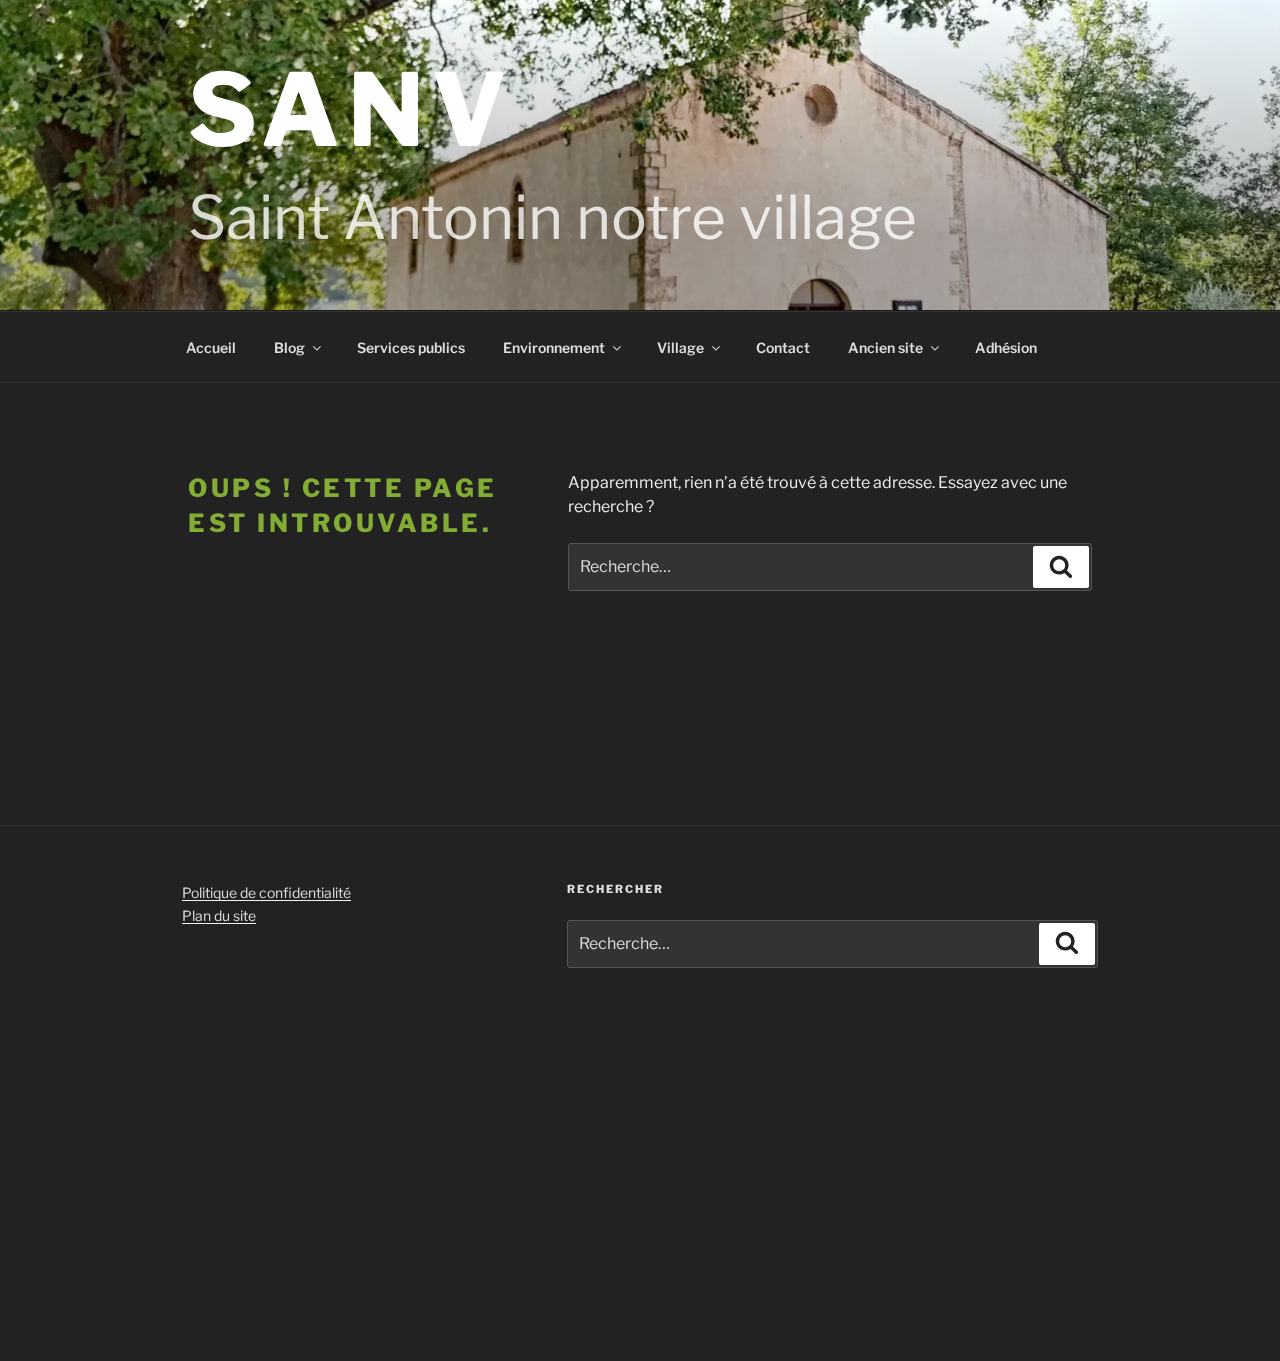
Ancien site (885, 347)
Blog (289, 347)
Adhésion (1006, 347)
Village (680, 347)
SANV (351, 110)
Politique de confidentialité (266, 892)
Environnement (554, 347)
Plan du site (219, 915)
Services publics (411, 347)
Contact (783, 347)
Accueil (211, 347)
